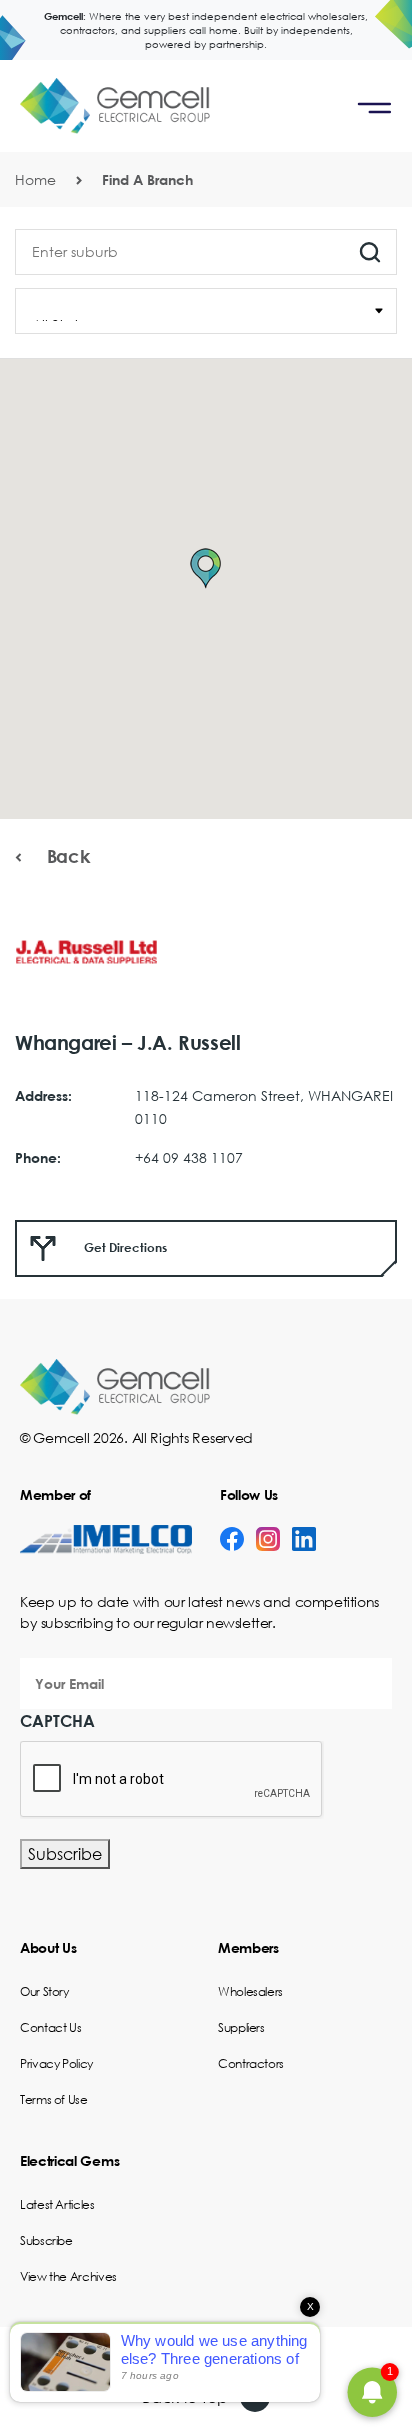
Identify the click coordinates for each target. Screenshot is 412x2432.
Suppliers (241, 2027)
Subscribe (65, 1853)
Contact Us (50, 2027)
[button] (205, 568)
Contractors (251, 2063)
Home (35, 179)
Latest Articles (57, 2204)
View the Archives (68, 2276)
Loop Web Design (248, 2358)
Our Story (44, 1991)
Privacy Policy (56, 2063)
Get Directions (124, 1247)
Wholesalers (250, 1991)
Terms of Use (54, 2099)
